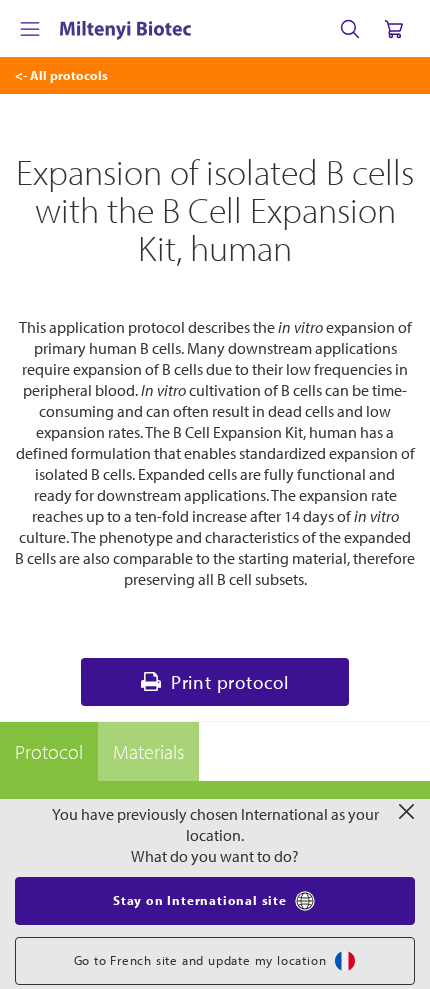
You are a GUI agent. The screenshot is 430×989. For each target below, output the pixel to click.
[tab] (49, 752)
